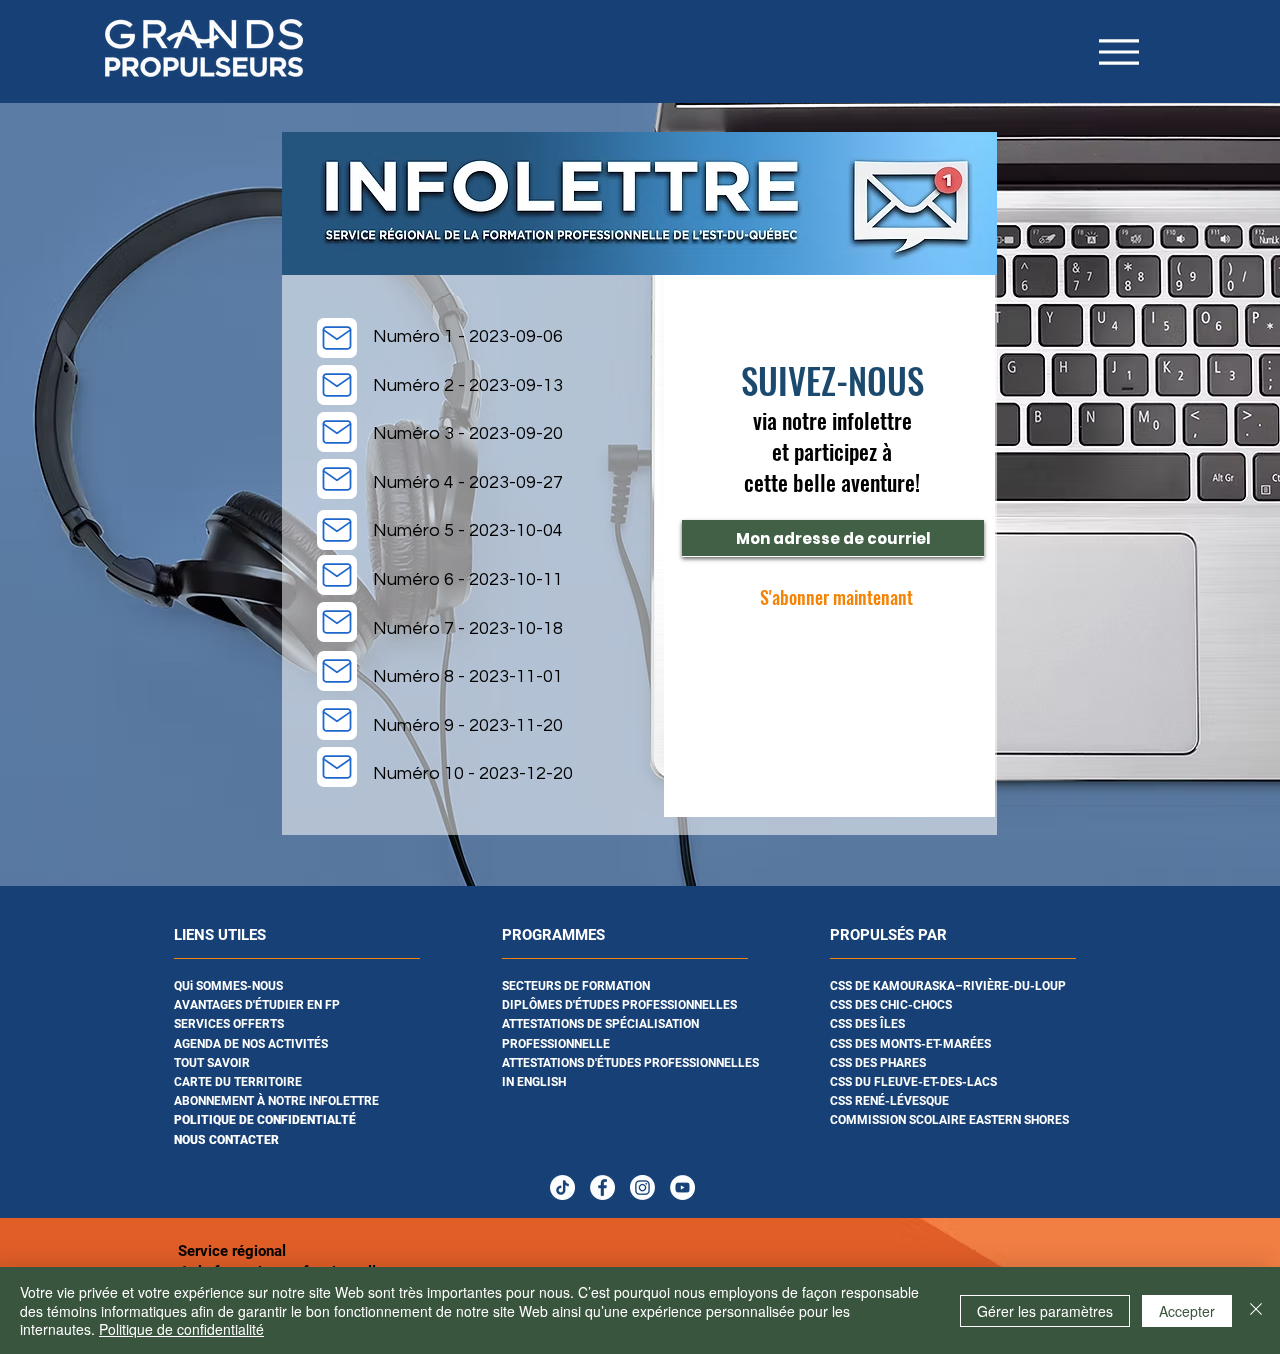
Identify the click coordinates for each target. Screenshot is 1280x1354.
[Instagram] (642, 1187)
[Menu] (1118, 51)
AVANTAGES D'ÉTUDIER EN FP (257, 1005)
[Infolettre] (337, 338)
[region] (311, 1048)
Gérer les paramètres (1045, 1311)
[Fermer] (1256, 1310)
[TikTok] (562, 1187)
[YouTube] (682, 1187)
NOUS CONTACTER (226, 1140)
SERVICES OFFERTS (229, 1024)
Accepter (1187, 1311)
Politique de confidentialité (181, 1329)
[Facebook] (602, 1187)
